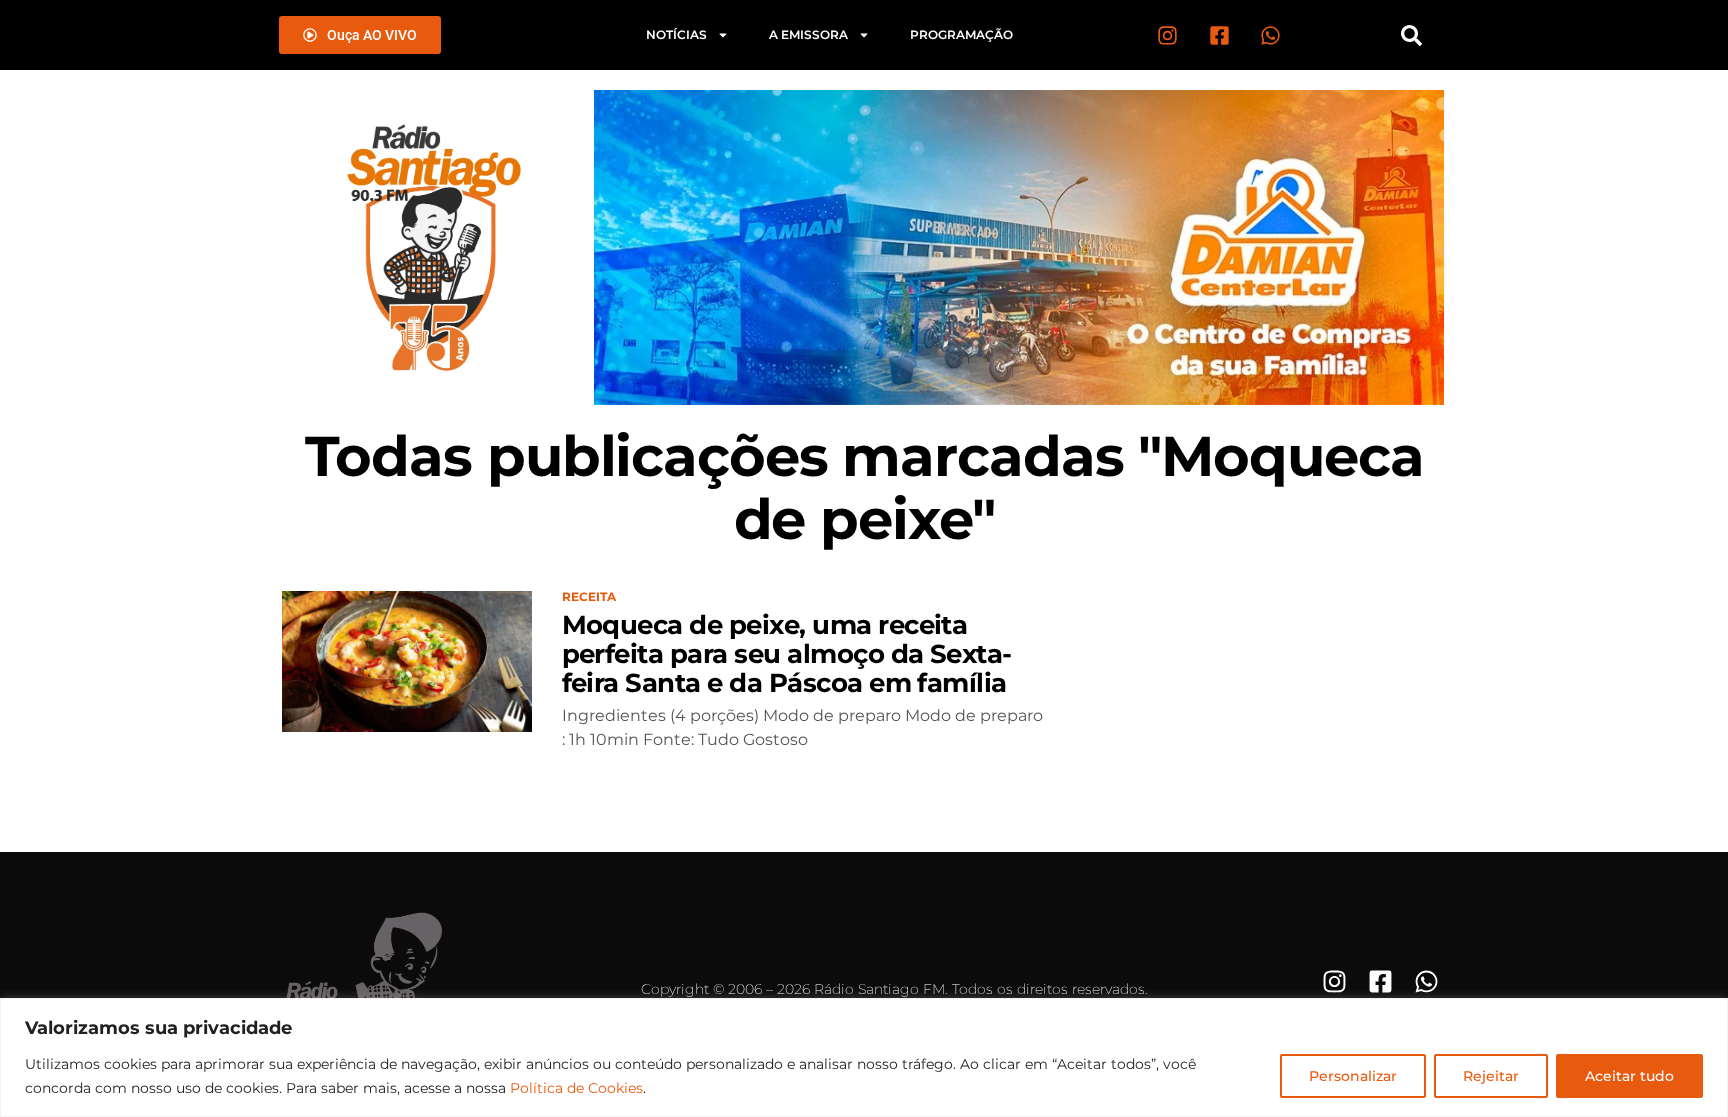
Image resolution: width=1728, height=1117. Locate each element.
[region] (864, 1057)
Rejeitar (1491, 1076)
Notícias (676, 34)
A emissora (808, 34)
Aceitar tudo (1629, 1076)
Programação (961, 34)
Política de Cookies (576, 1088)
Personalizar (1353, 1076)
